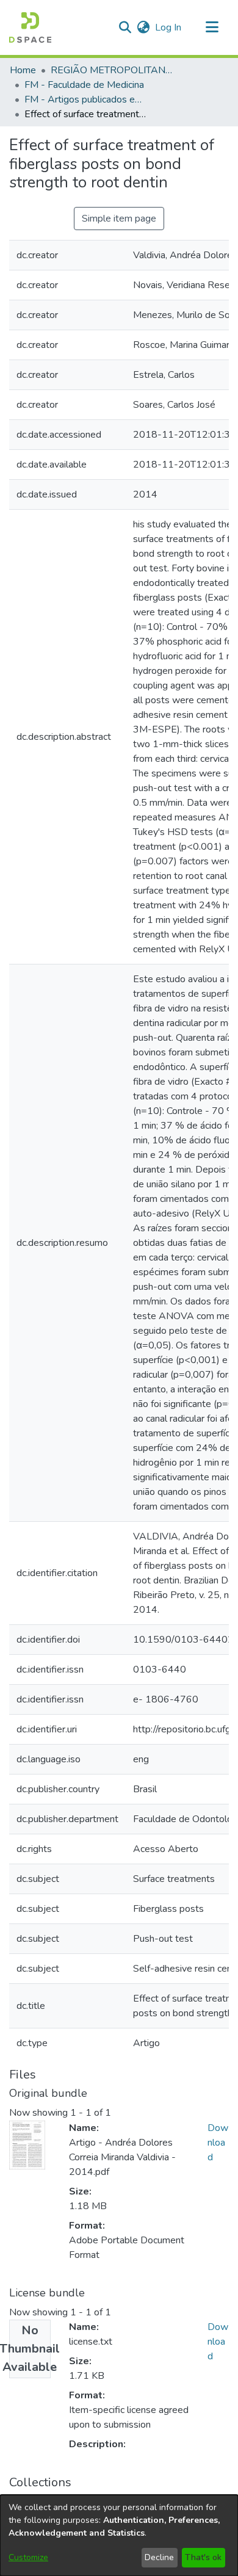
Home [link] (23, 70)
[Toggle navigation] (212, 27)
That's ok (203, 2557)
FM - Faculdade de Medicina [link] (84, 85)
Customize (28, 2557)
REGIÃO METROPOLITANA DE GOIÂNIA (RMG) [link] (112, 70)
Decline (159, 2557)
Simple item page (119, 219)
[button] (30, 27)
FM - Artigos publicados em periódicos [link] (85, 99)
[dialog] (119, 2535)
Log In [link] (169, 27)
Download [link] (218, 2143)
